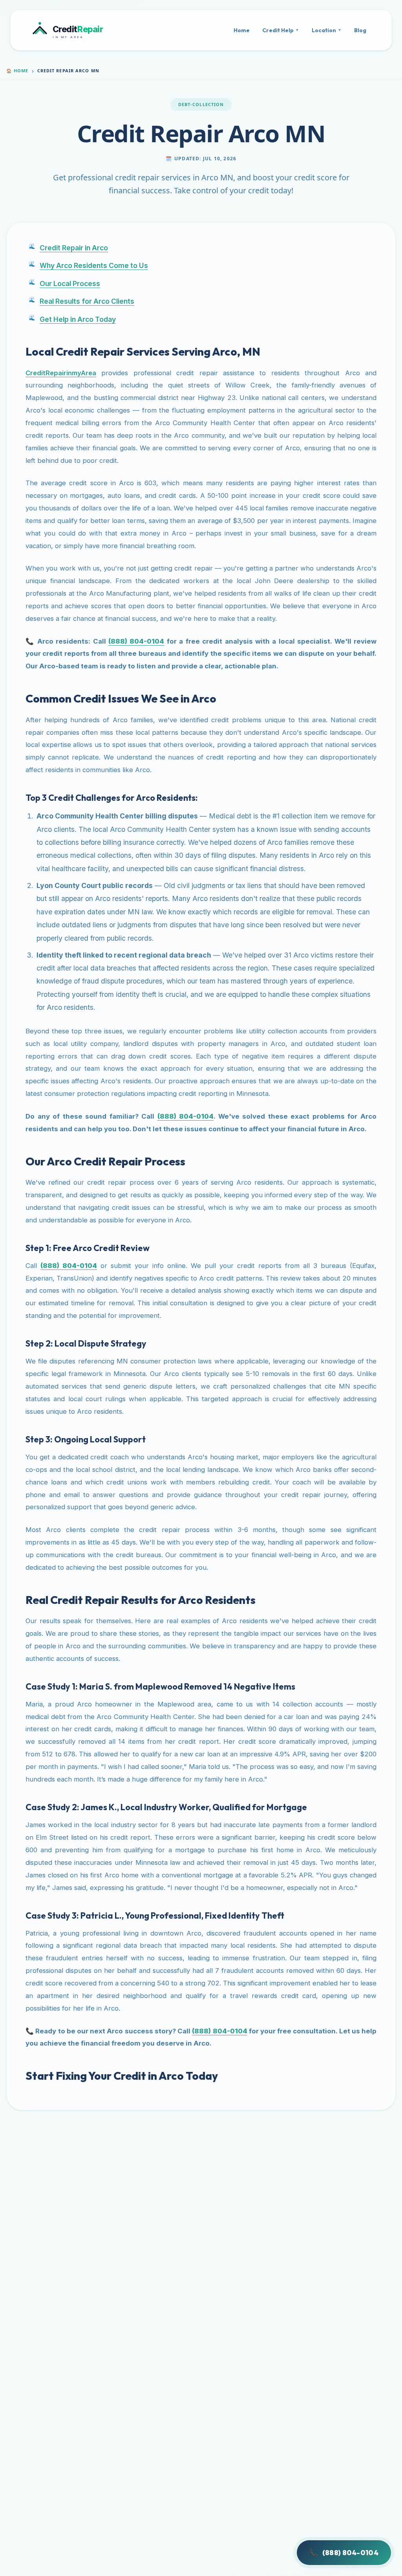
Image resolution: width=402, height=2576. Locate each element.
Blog (360, 30)
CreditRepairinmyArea (61, 373)
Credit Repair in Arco (74, 248)
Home (242, 30)
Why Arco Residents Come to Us (94, 265)
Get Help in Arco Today (78, 319)
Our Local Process (70, 283)
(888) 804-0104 (344, 2553)
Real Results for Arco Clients (87, 301)
